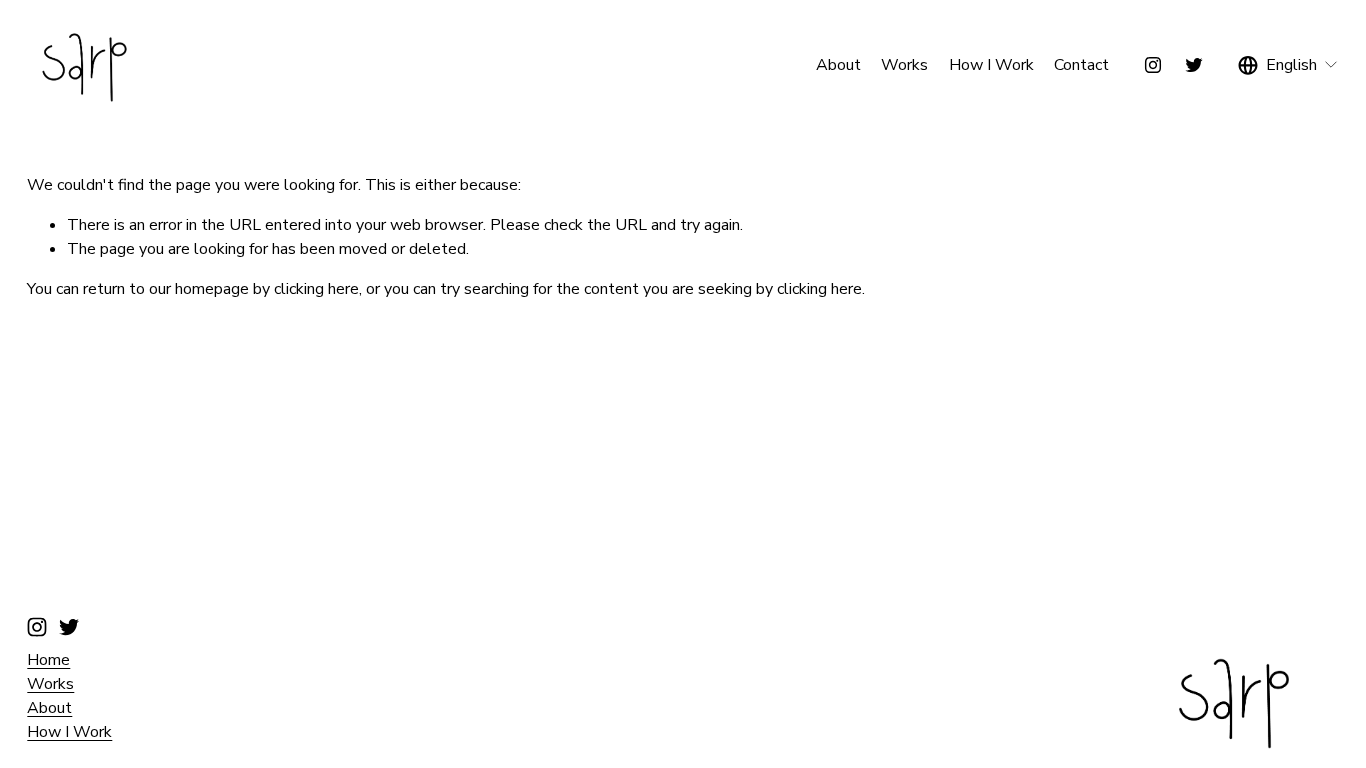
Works (904, 65)
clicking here (316, 289)
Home (48, 660)
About (838, 65)
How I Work (991, 65)
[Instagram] (1153, 65)
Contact (1081, 65)
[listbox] (1288, 64)
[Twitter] (1194, 65)
